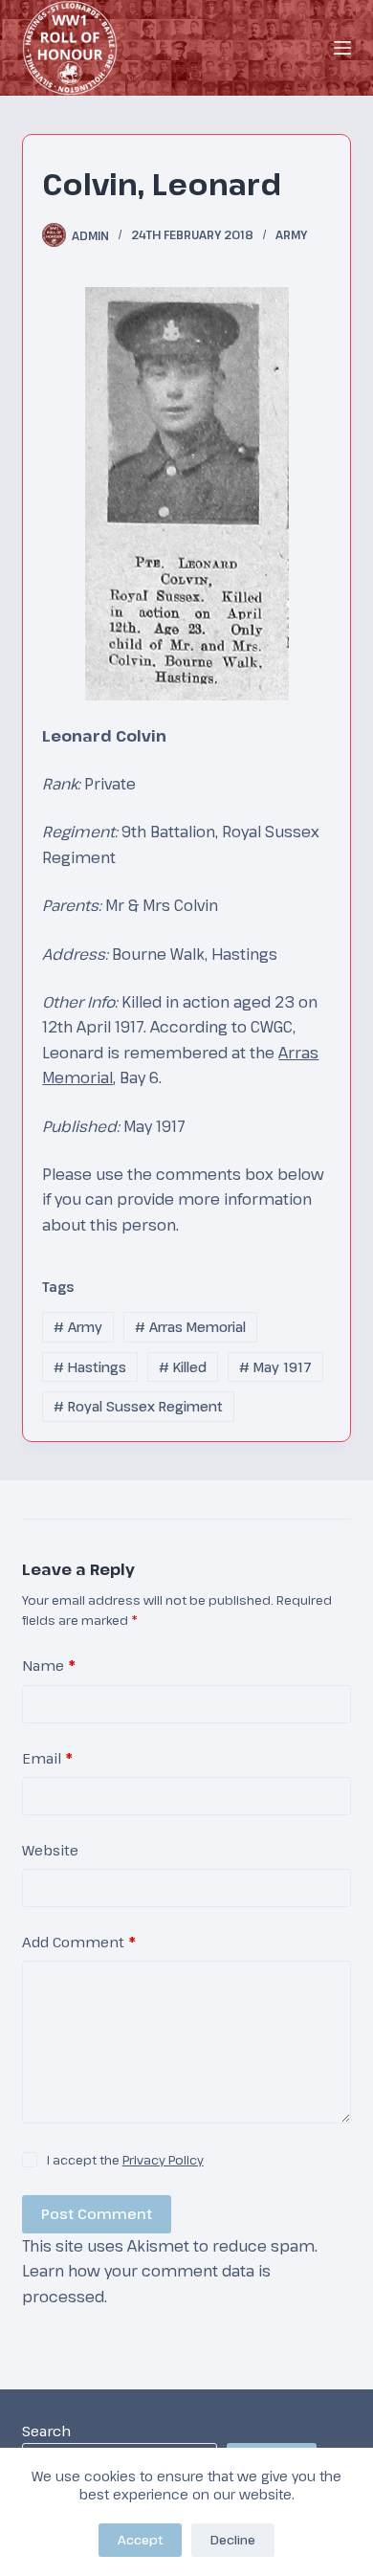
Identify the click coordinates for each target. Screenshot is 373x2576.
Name (49, 1665)
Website (50, 1850)
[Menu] (342, 48)
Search (46, 2431)
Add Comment (79, 1942)
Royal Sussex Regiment (138, 1406)
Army (291, 234)
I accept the (125, 2160)
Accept (140, 2540)
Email (47, 1758)
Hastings (90, 1367)
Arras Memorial (190, 1327)
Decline (233, 2540)
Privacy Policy (163, 2160)
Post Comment (97, 2213)
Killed (183, 1367)
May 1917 (275, 1367)
